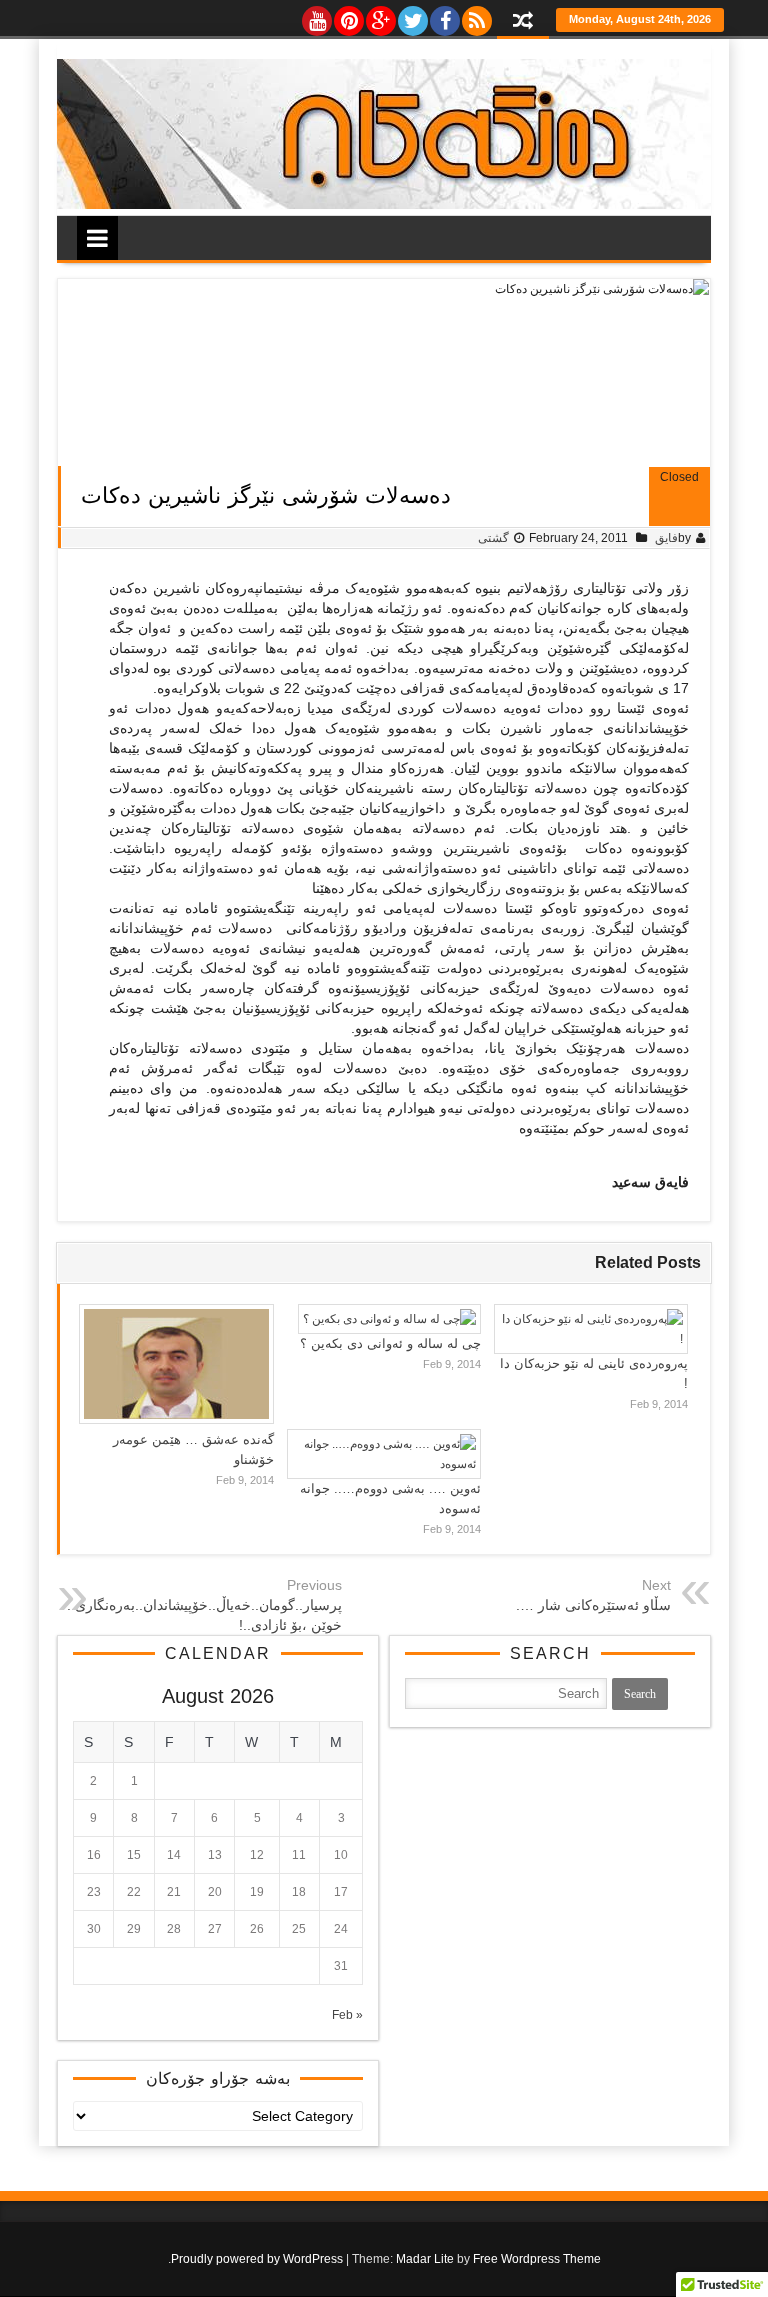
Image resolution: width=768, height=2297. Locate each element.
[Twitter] (412, 16)
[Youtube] (316, 16)
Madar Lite (425, 2259)
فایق (666, 538)
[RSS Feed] (476, 16)
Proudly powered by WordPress (257, 2259)
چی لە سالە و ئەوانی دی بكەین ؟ (390, 1343)
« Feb (347, 2015)
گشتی (493, 538)
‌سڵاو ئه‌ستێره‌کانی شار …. (593, 1605)
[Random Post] (523, 22)
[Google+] (380, 16)
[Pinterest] (348, 16)
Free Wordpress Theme (537, 2259)
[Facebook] (444, 16)
